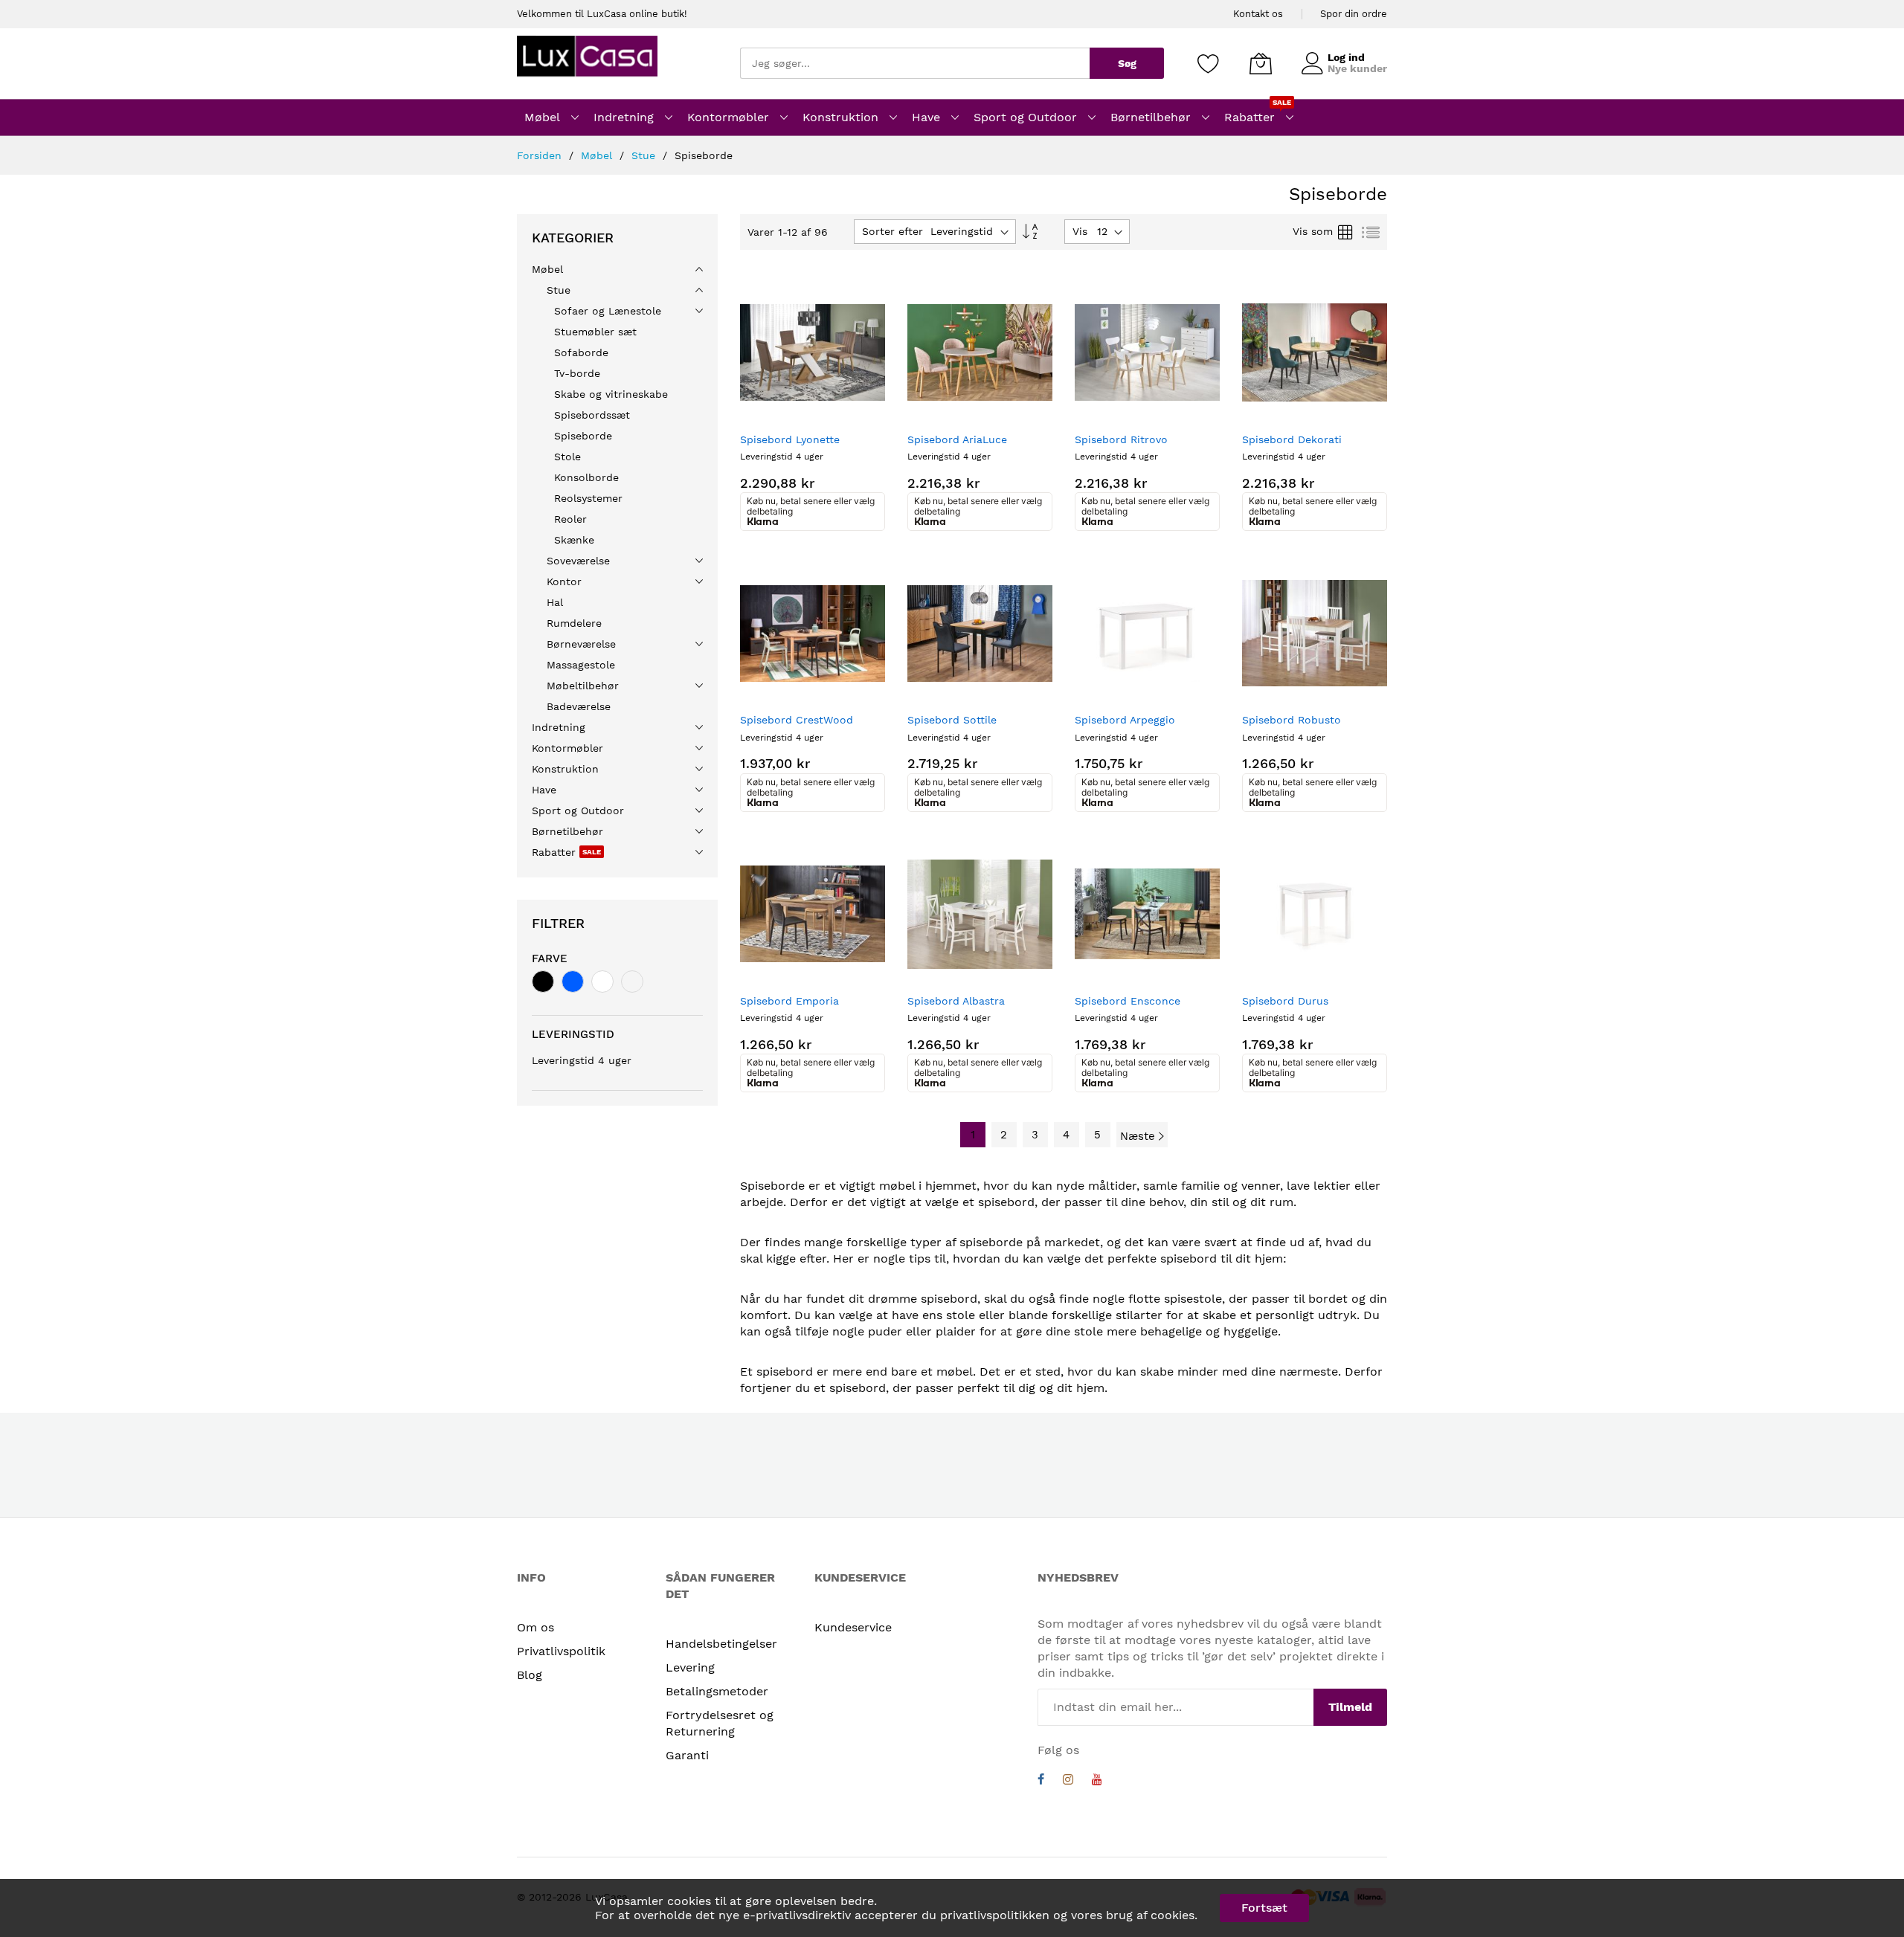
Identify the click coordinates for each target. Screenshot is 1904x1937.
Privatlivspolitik (561, 1651)
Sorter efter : (896, 231)
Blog (530, 1675)
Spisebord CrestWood (797, 720)
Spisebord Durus (1285, 1001)
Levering (690, 1667)
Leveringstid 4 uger (582, 1060)
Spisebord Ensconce (1128, 1001)
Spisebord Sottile (952, 720)
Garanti (687, 1755)
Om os (535, 1627)
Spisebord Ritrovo (1121, 439)
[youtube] (1097, 1781)
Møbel (598, 155)
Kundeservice (853, 1627)
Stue (645, 155)
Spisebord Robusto (1292, 720)
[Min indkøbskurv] (1261, 63)
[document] (952, 1908)
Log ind (1346, 57)
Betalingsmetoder (717, 1691)
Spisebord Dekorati (1292, 439)
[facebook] (1041, 1781)
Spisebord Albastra (956, 1001)
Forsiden (541, 155)
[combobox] (915, 63)
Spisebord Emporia (789, 1001)
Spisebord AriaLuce (957, 439)
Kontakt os (1258, 14)
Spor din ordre (1354, 14)
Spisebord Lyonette (790, 439)
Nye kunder (1357, 68)
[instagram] (1068, 1781)
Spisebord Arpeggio (1125, 720)
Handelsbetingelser (721, 1644)
